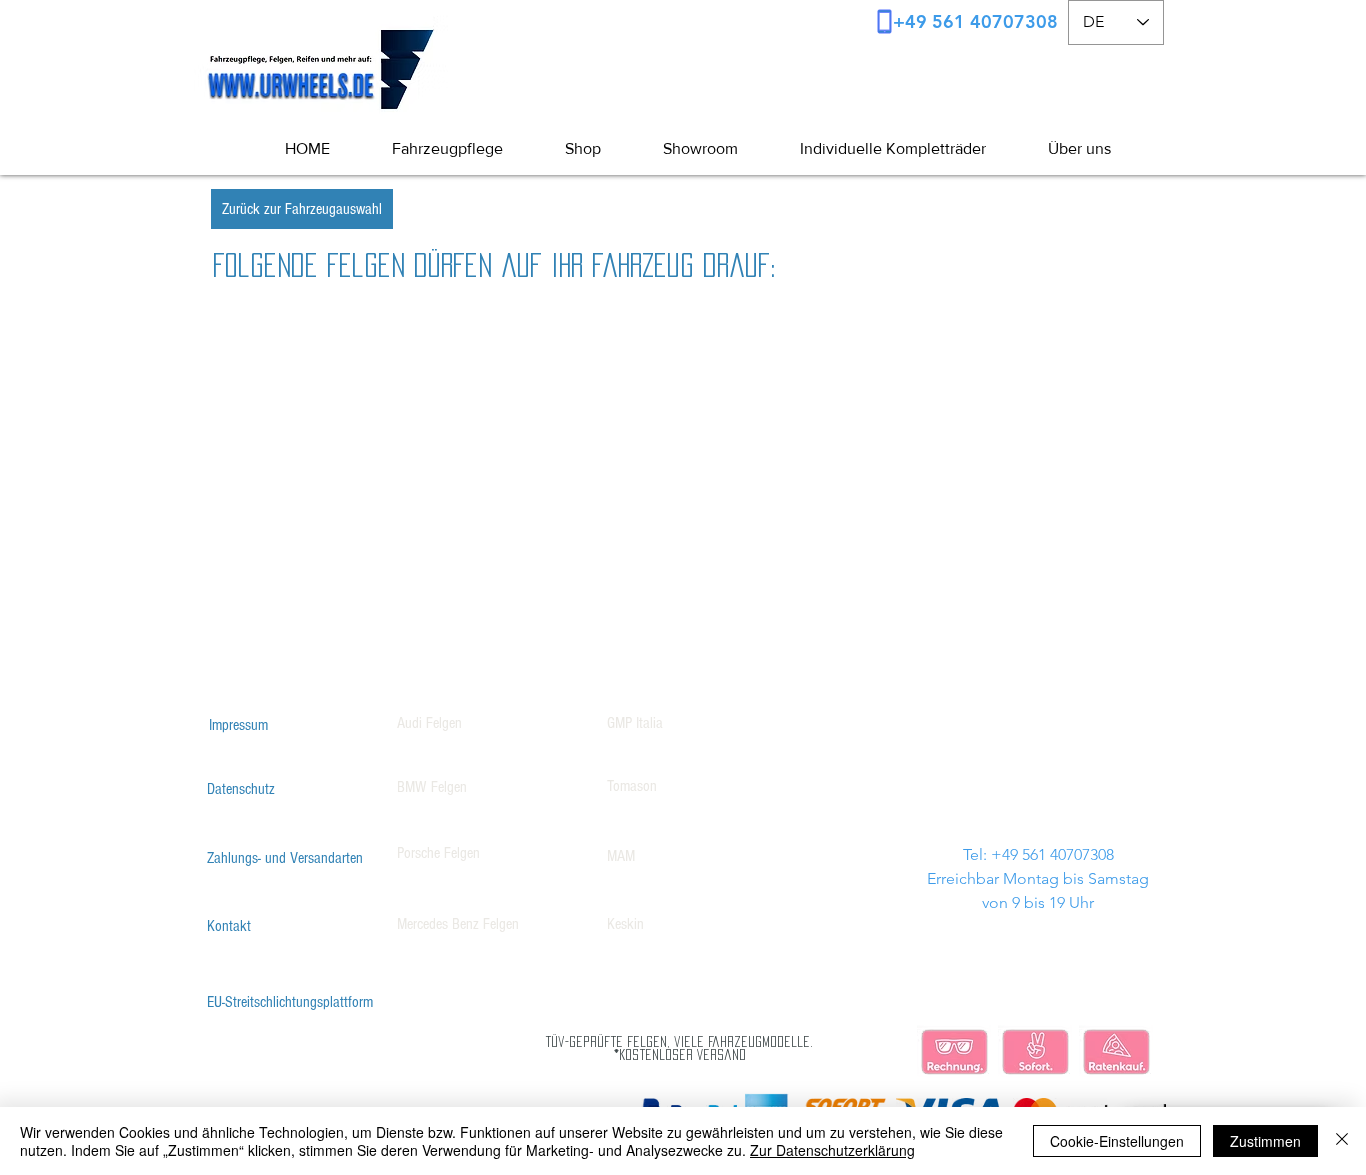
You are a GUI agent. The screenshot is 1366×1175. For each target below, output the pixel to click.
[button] (1063, 149)
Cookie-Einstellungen (1117, 1141)
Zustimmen (1265, 1141)
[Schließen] (1342, 1141)
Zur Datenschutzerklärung (832, 1150)
